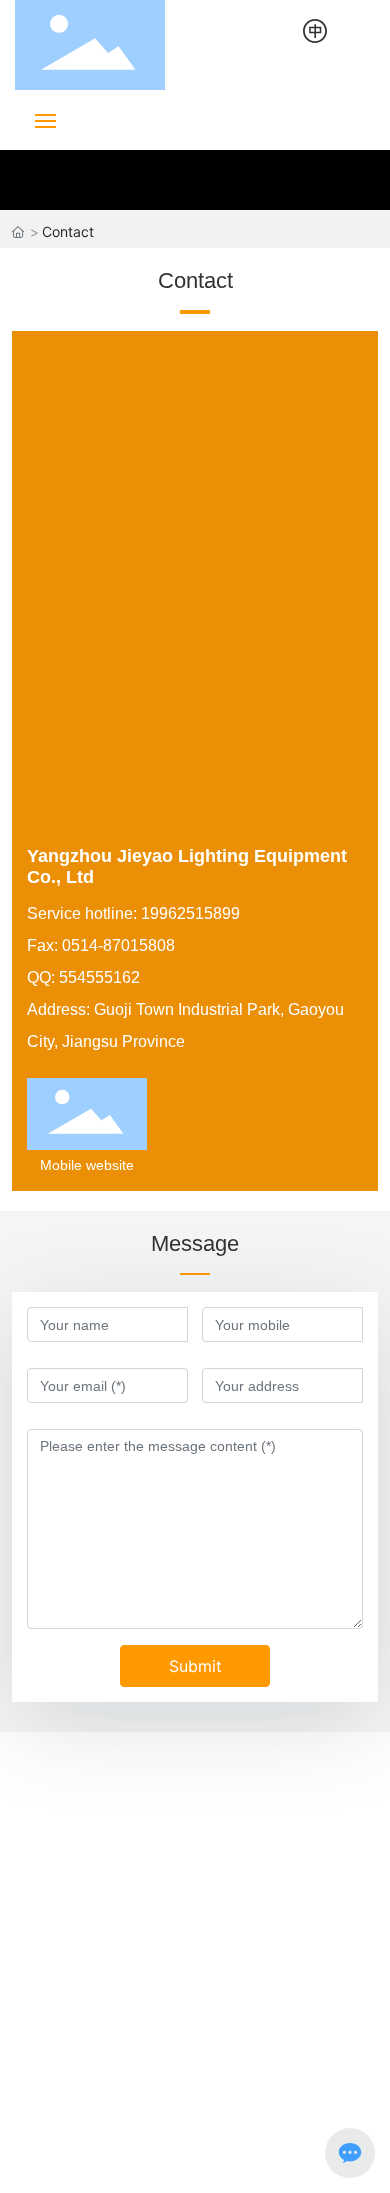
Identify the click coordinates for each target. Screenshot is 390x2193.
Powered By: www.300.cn (85, 2161)
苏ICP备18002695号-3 (86, 2138)
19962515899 (153, 1861)
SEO (185, 2161)
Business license (267, 2161)
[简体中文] (315, 29)
